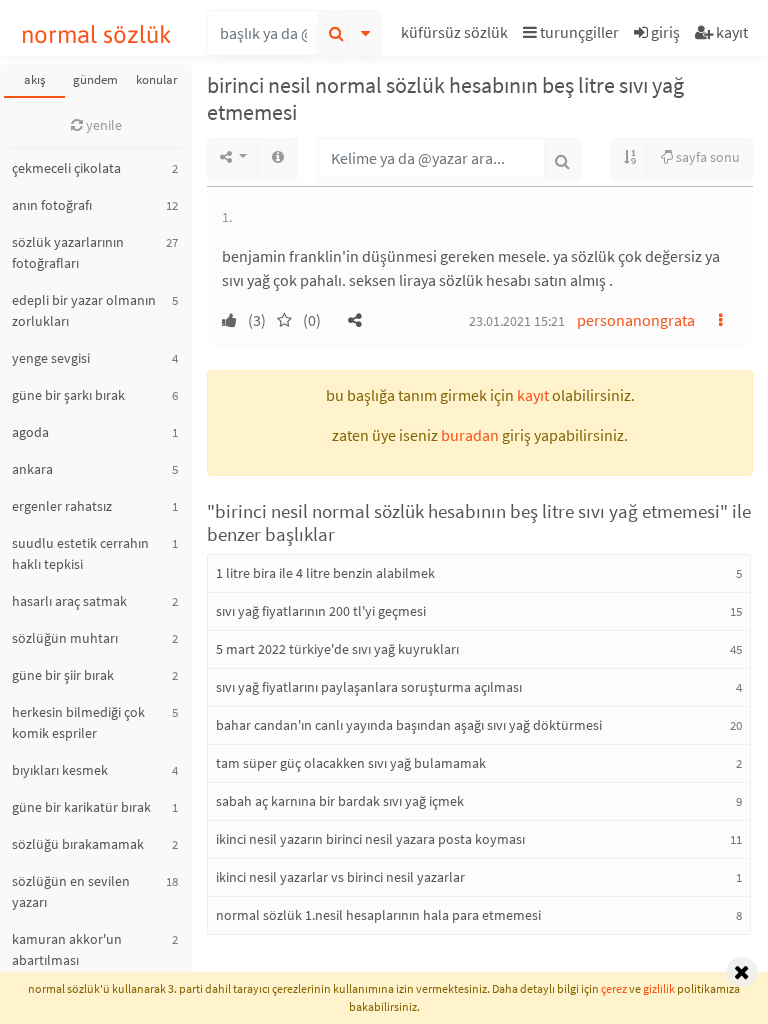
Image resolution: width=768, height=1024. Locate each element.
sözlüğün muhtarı (65, 638)
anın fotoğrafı (52, 205)
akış (34, 79)
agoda (30, 432)
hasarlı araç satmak (69, 601)
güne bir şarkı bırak (68, 395)
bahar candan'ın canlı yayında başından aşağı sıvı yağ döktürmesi (409, 725)
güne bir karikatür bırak (81, 807)
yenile (102, 125)
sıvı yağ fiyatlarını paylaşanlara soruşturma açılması (369, 687)
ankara (32, 469)
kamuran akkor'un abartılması (67, 949)
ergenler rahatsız (62, 506)
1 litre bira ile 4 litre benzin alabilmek (325, 573)
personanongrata (636, 320)
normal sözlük (96, 34)
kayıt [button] (533, 395)
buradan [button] (470, 435)
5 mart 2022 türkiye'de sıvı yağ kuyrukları (337, 649)
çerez (614, 988)
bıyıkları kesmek (60, 770)
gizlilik (659, 988)
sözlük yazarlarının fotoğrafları (68, 252)
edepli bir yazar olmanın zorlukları (84, 310)
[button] (457, 35)
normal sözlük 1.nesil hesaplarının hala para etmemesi (378, 915)
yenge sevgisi (51, 358)
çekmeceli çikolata (66, 168)
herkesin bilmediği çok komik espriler (78, 722)
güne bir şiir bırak (63, 675)
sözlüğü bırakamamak (78, 844)
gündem (95, 79)
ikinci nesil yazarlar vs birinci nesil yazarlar (340, 877)
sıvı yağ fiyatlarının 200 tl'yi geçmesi (321, 611)
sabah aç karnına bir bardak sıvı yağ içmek (340, 801)
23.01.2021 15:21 (517, 321)
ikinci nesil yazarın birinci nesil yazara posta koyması (370, 839)
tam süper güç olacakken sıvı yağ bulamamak (351, 763)
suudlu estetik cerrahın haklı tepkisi (80, 553)
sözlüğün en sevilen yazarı (71, 891)
